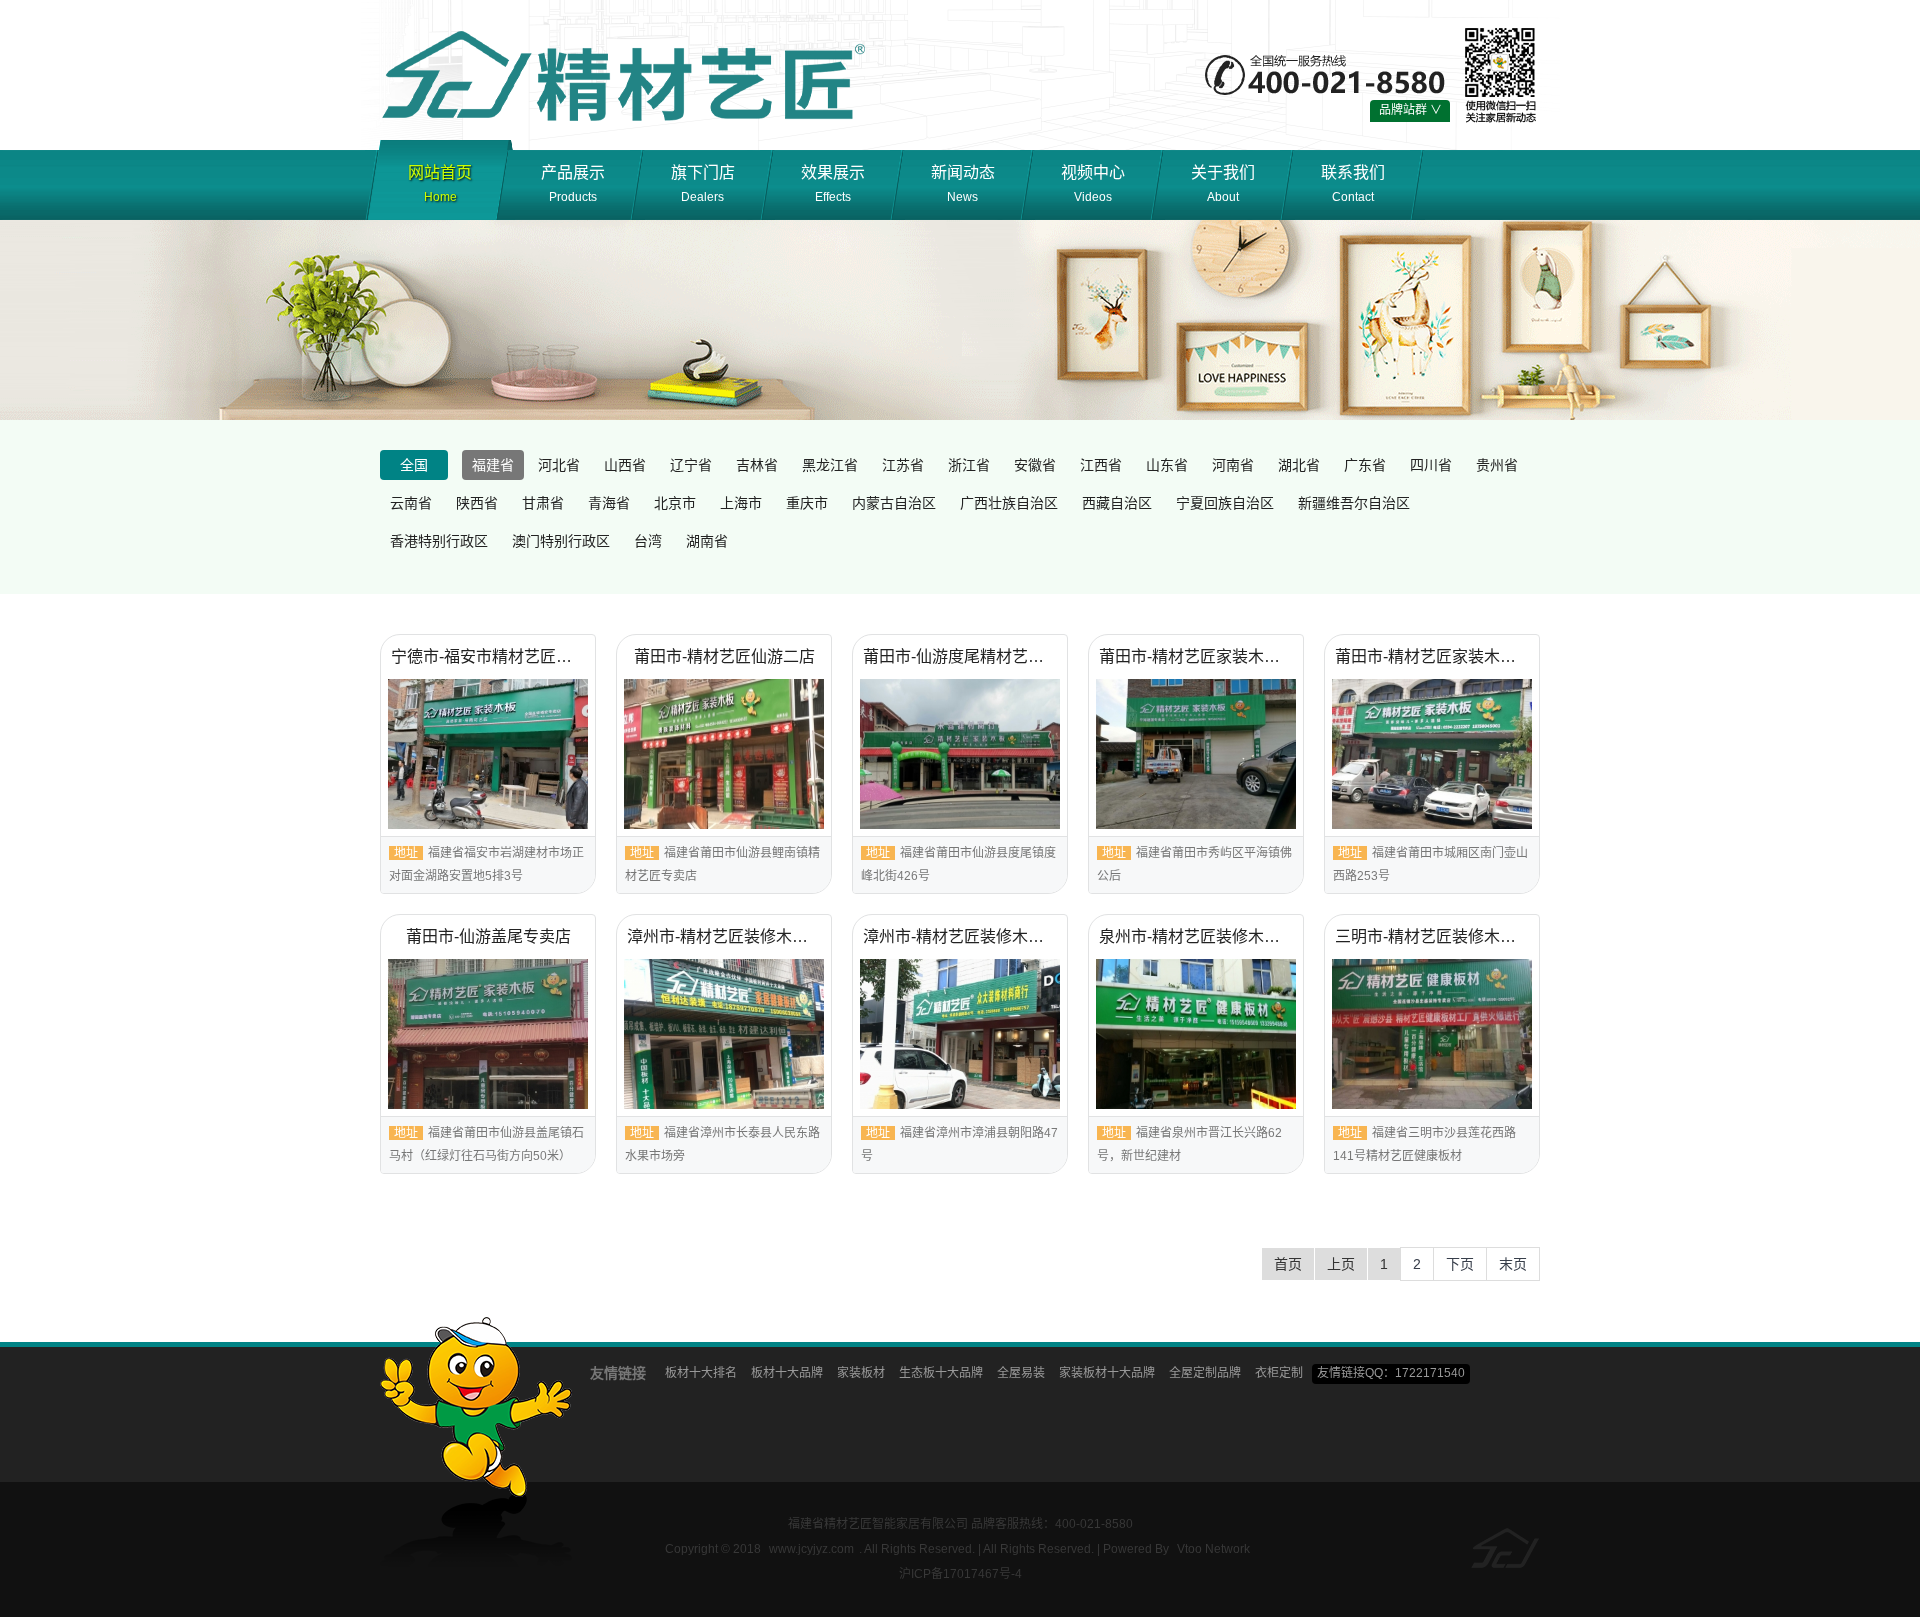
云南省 (411, 503)
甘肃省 (543, 503)
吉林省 (757, 465)
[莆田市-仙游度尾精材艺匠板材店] (960, 754)
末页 (1513, 1264)
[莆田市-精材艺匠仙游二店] (724, 754)
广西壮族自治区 (1009, 503)
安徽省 (1035, 465)
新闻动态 (963, 184)
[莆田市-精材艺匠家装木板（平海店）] (1196, 754)
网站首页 (440, 184)
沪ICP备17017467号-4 (960, 1574)
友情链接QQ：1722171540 (1391, 1373)
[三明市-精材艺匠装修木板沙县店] (1432, 1034)
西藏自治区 (1117, 503)
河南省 (1233, 465)
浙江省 (969, 465)
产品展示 (573, 184)
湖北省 (1299, 465)
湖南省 (707, 541)
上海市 (741, 503)
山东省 (1167, 465)
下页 (1460, 1264)
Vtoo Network (1213, 1549)
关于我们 (1223, 184)
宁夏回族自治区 (1225, 503)
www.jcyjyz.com (811, 1549)
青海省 (609, 503)
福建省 (493, 465)
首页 (1288, 1264)
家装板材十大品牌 (1107, 1373)
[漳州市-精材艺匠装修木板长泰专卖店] (724, 1034)
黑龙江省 (830, 465)
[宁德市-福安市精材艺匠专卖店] (488, 754)
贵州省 (1497, 465)
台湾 (648, 541)
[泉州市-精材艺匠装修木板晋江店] (1196, 1034)
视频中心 (1093, 184)
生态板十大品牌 (941, 1373)
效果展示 (833, 184)
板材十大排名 (701, 1373)
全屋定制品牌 (1205, 1373)
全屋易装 (1021, 1373)
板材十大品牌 (787, 1373)
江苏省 (903, 465)
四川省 (1431, 465)
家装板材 (861, 1373)
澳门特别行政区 (561, 541)
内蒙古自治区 (894, 503)
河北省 (559, 465)
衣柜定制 (1279, 1373)
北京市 (675, 503)
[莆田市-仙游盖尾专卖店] (488, 1034)
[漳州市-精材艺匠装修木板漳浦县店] (960, 1034)
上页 (1341, 1264)
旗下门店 (703, 184)
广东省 (1365, 465)
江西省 (1101, 465)
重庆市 (807, 503)
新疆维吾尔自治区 (1354, 503)
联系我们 (1353, 184)
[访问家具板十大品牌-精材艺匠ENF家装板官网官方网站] (627, 74)
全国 (414, 465)
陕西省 (477, 503)
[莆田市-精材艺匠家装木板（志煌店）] (1432, 754)
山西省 (625, 465)
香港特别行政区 (439, 541)
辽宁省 (691, 465)
